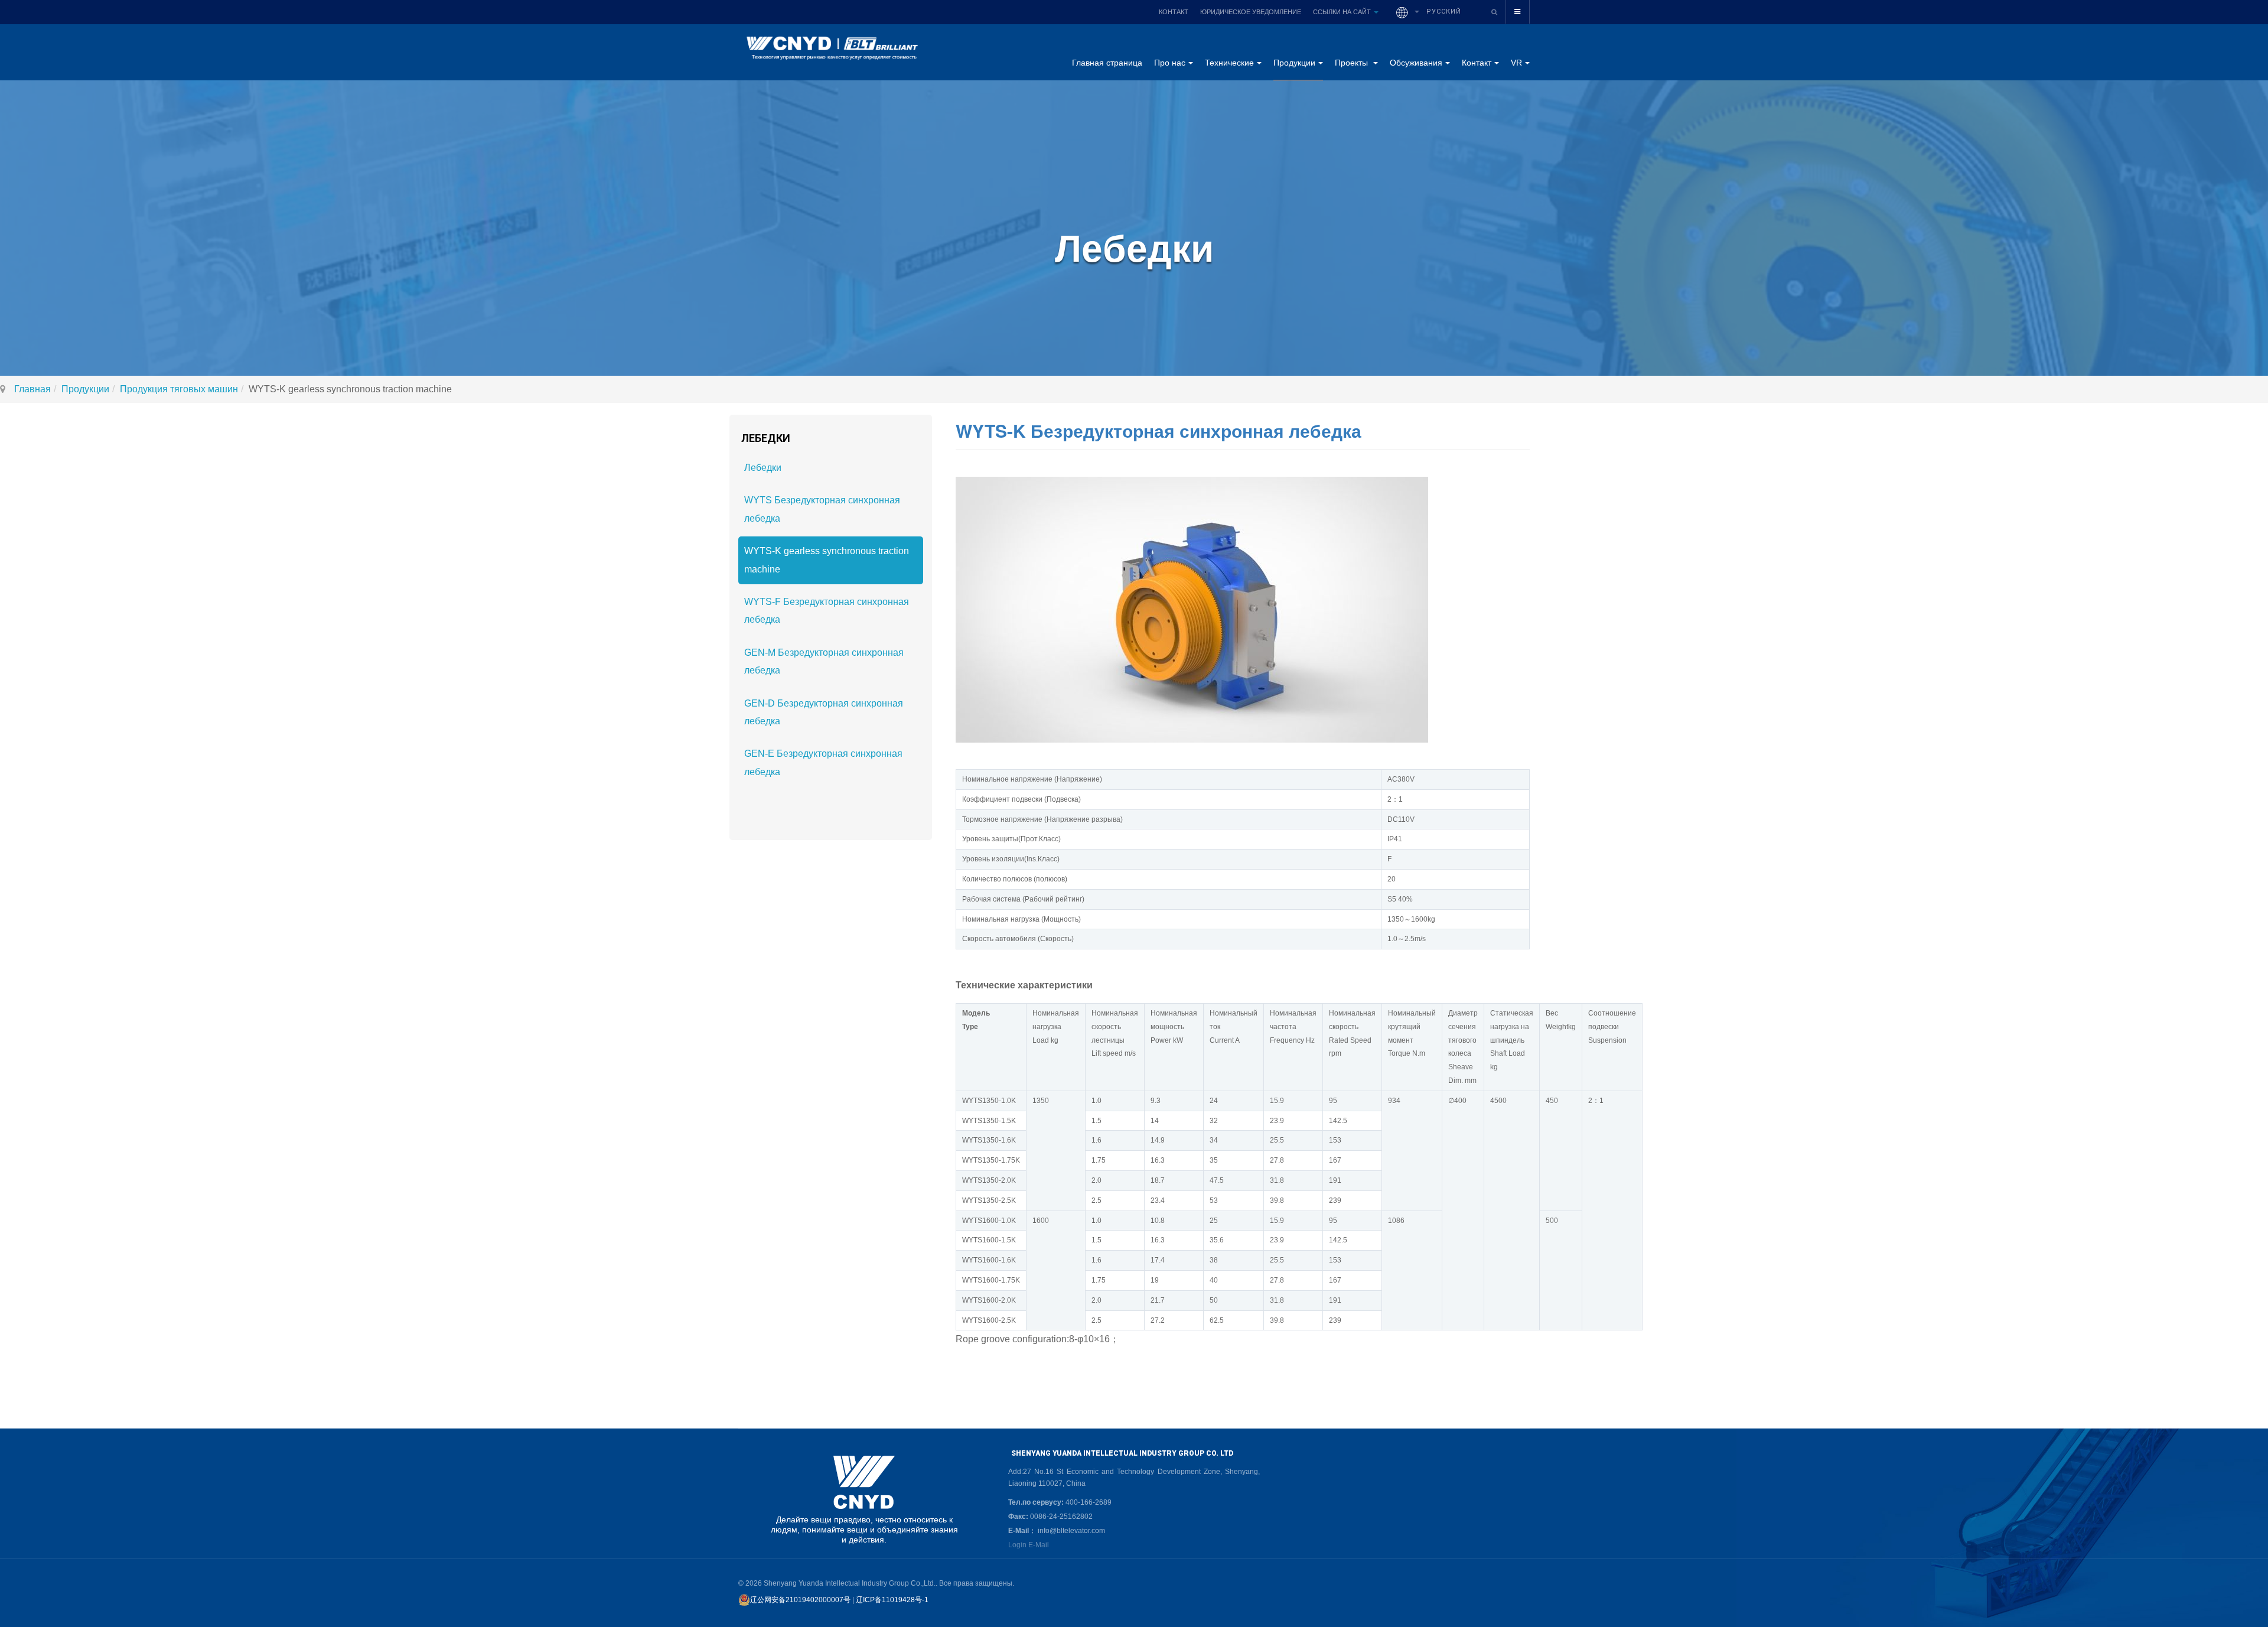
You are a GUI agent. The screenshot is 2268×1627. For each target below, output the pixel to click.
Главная (32, 389)
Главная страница (1107, 63)
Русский (1443, 12)
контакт (1174, 12)
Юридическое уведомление (1251, 12)
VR (1516, 63)
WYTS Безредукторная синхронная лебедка (822, 509)
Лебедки (763, 468)
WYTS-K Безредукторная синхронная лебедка (1159, 430)
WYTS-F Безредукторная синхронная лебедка (827, 611)
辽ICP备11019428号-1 (892, 1600)
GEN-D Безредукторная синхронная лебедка (824, 712)
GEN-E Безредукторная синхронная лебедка (823, 762)
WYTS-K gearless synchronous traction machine (827, 560)
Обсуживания (1416, 63)
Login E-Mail (1029, 1545)
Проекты (1353, 63)
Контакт (1477, 63)
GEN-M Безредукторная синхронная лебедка (824, 661)
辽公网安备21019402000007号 (800, 1600)
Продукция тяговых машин (179, 389)
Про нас (1170, 63)
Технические (1229, 63)
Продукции (1294, 63)
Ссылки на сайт (1343, 12)
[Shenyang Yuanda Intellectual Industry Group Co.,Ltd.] (831, 52)
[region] (864, 1500)
